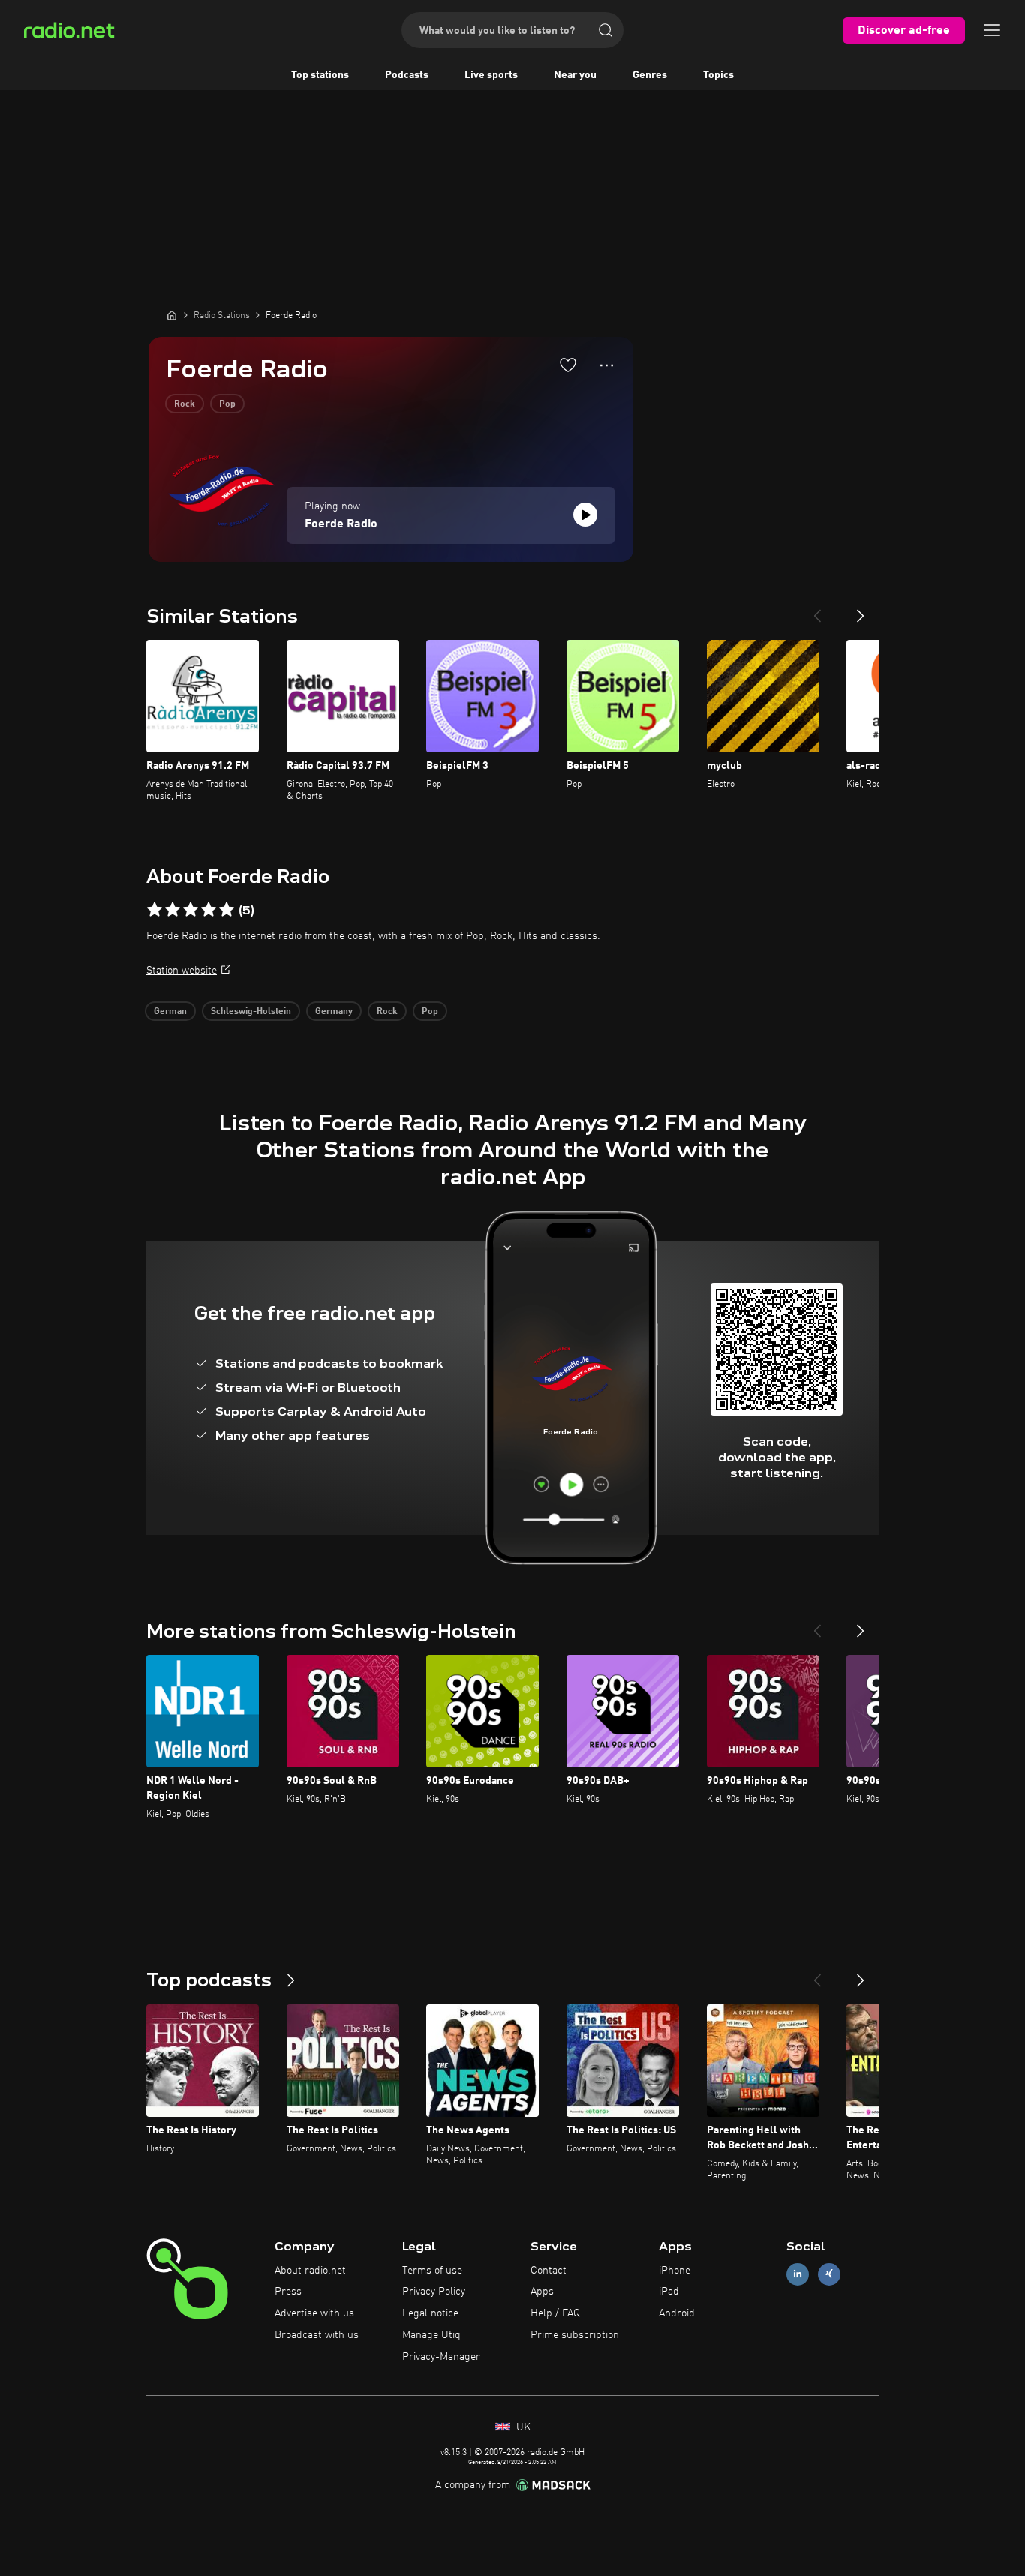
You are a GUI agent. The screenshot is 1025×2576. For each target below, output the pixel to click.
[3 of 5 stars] (191, 910)
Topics (718, 75)
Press (288, 2292)
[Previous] (817, 610)
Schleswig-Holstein (251, 1012)
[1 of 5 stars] (155, 910)
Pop (227, 404)
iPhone (675, 2271)
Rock (185, 404)
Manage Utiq (431, 2335)
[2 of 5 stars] (173, 910)
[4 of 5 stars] (209, 910)
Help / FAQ (555, 2313)
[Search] (606, 30)
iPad (669, 2292)
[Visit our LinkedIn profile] (798, 2274)
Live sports (491, 75)
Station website (182, 971)
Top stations (320, 75)
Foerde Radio (341, 524)
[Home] (172, 315)
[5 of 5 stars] (227, 910)
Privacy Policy (434, 2292)
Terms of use (432, 2271)
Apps (542, 2292)
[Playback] (585, 515)
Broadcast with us (317, 2335)
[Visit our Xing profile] (829, 2274)
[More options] (607, 365)
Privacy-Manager (441, 2357)
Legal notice (430, 2313)
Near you (575, 75)
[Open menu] (992, 30)
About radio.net (310, 2271)
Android (677, 2313)
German (170, 1012)
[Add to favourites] (568, 365)
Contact (549, 2271)
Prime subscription (575, 2335)
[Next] (861, 610)
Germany (334, 1012)
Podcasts (407, 75)
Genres (650, 75)
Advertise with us (314, 2313)
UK (522, 2427)
